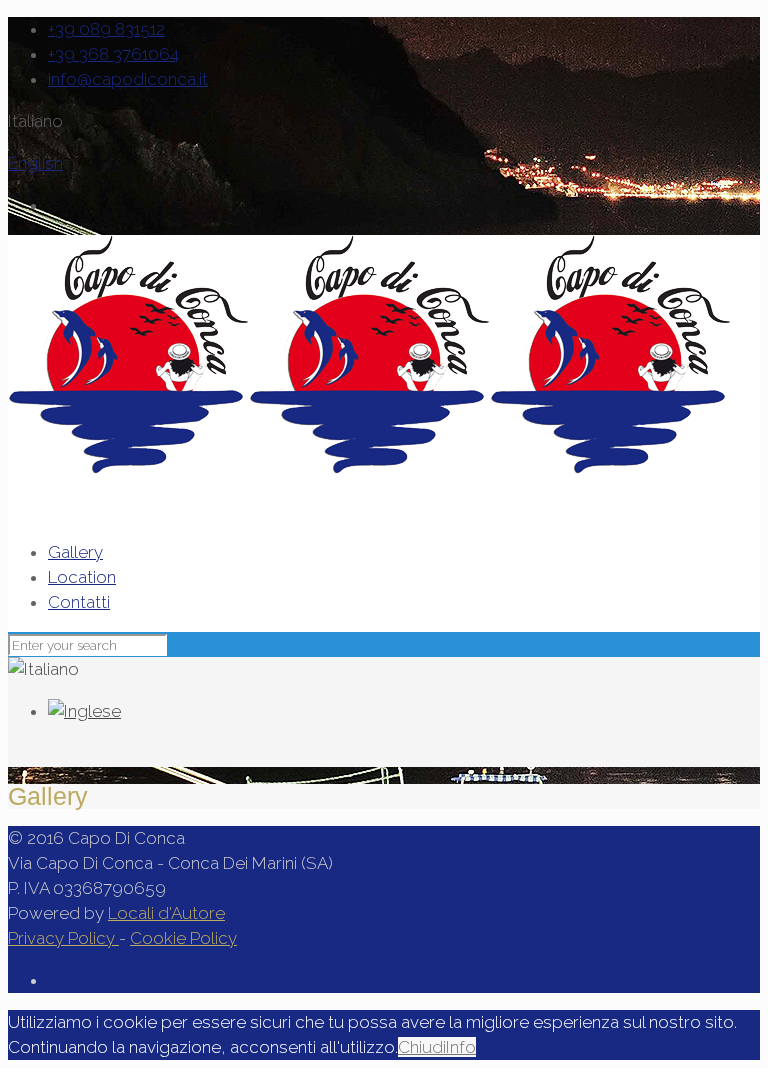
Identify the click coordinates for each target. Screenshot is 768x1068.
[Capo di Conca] (369, 468)
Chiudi (422, 1047)
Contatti (79, 602)
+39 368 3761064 (113, 54)
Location (82, 577)
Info (461, 1047)
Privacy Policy (63, 938)
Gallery (75, 552)
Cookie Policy (183, 938)
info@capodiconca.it (128, 79)
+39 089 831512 (106, 29)
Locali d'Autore (166, 913)
